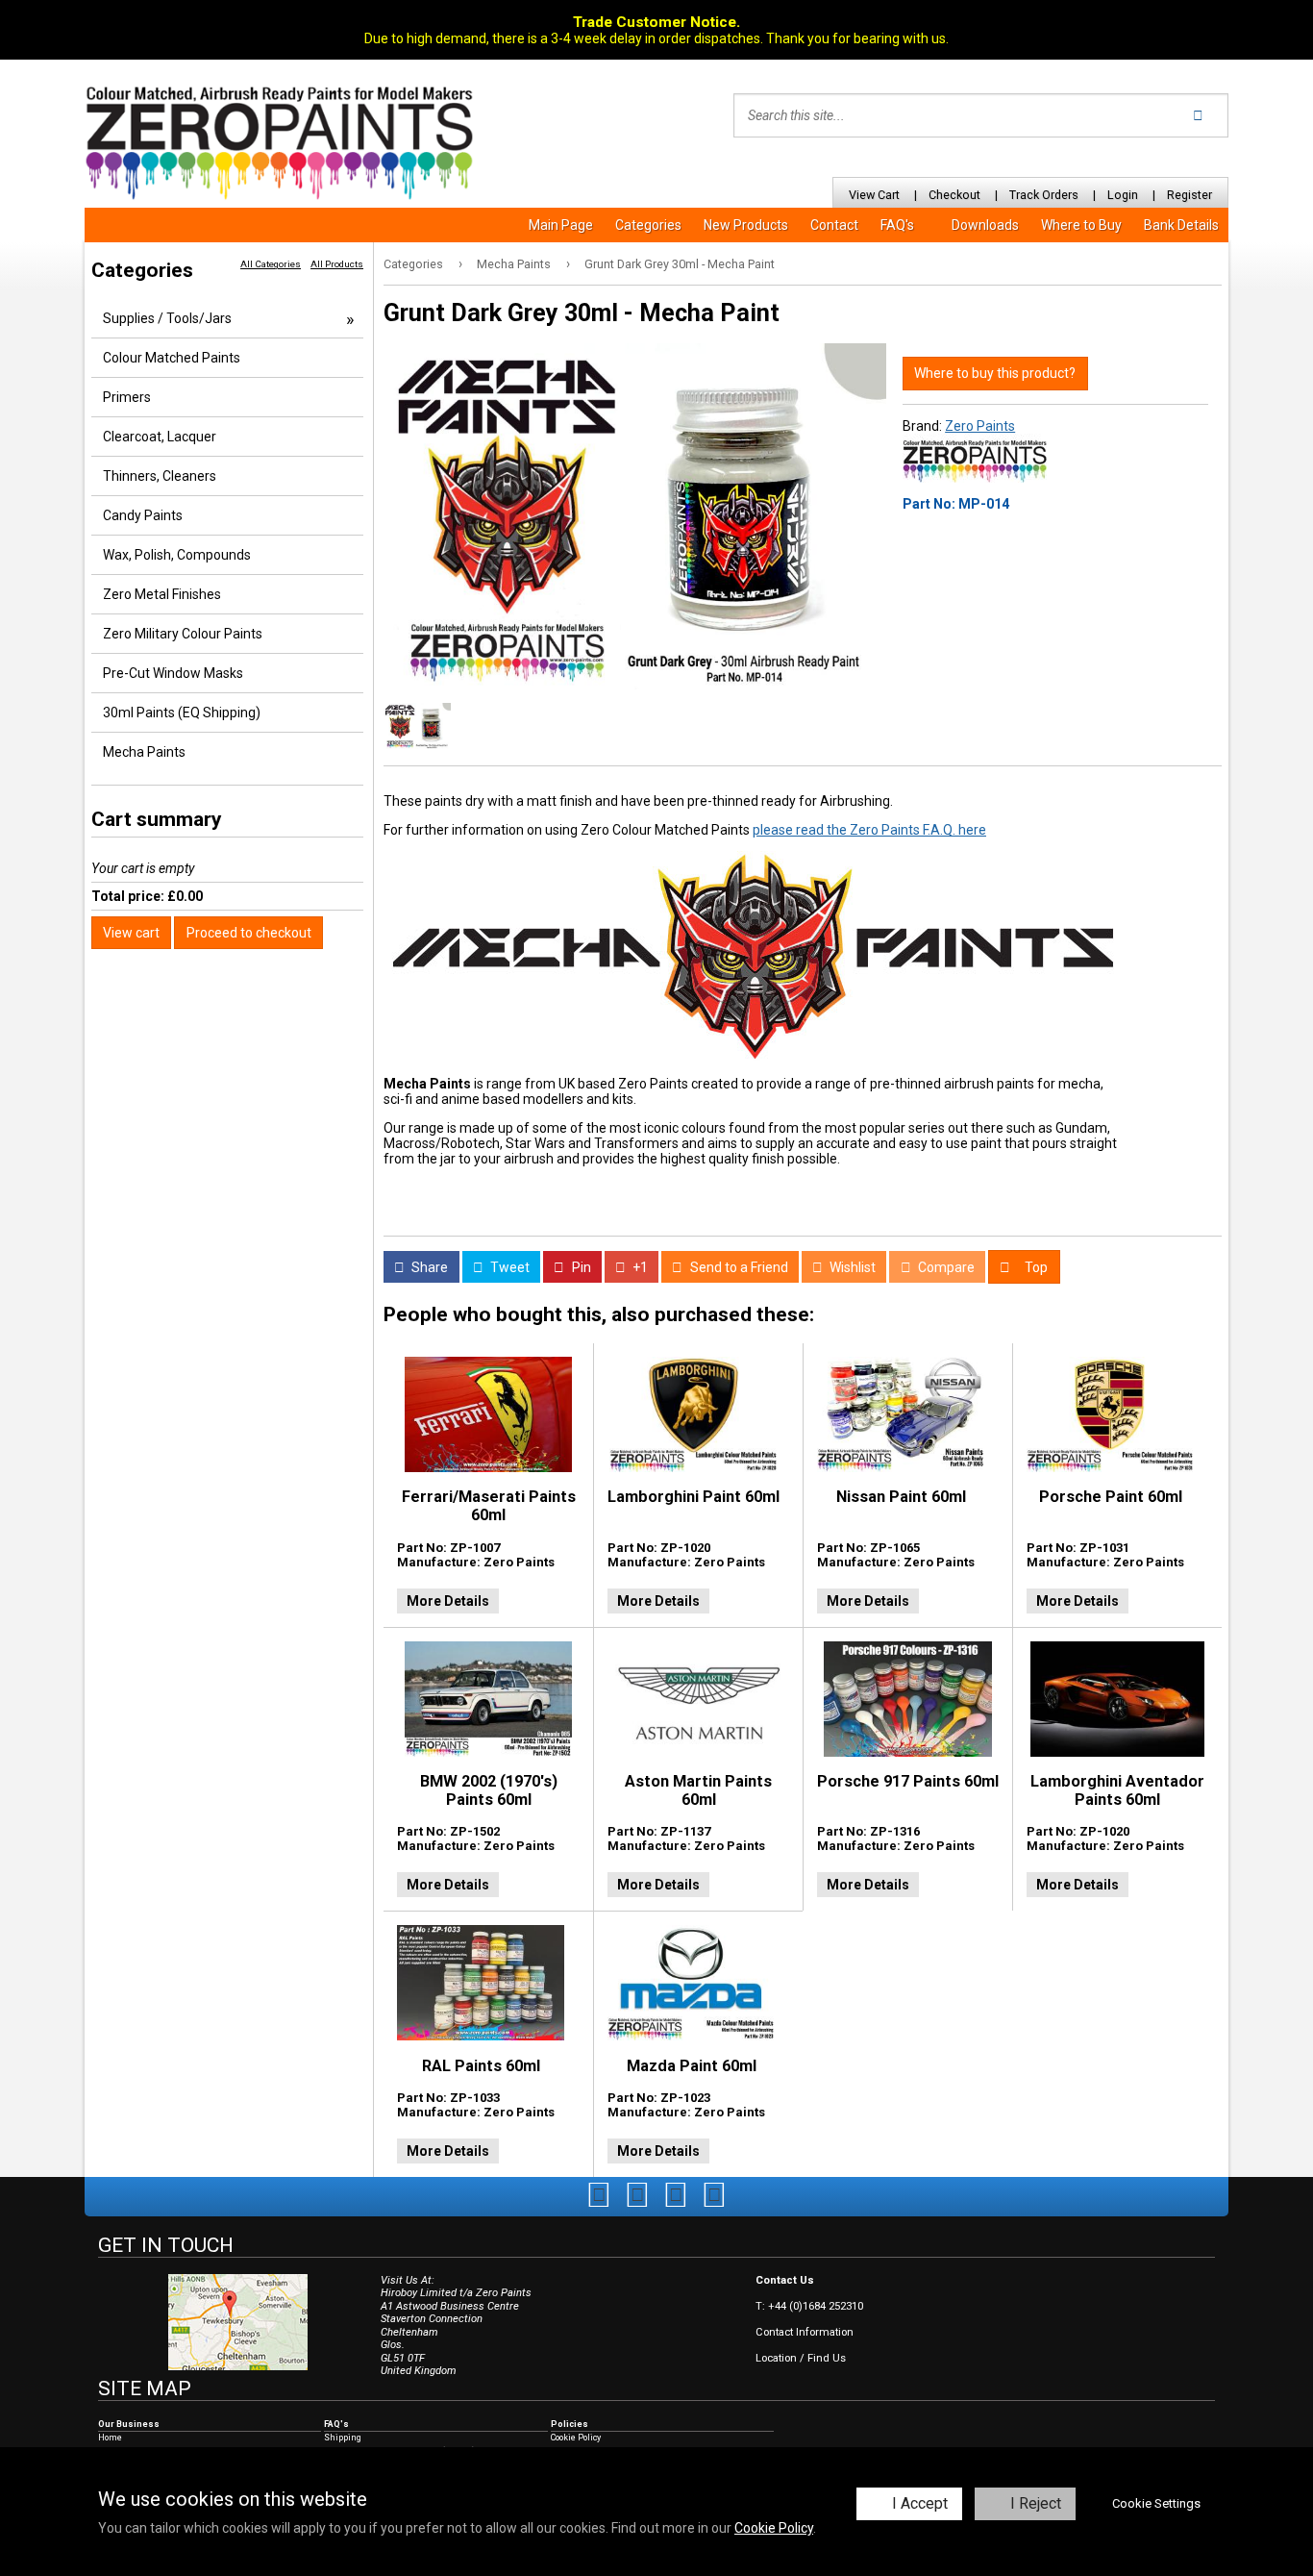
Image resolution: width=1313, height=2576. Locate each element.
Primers (127, 397)
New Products (746, 225)
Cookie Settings (1156, 2503)
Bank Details (1181, 225)
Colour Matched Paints (172, 358)
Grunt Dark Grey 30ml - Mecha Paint (680, 264)
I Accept (920, 2503)
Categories (648, 225)
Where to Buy (1081, 225)
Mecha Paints (514, 264)
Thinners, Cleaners (160, 476)
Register (1189, 195)
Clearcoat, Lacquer (160, 437)
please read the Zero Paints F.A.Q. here (869, 830)
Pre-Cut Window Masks (173, 673)
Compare (945, 1267)
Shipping (343, 2438)
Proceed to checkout (249, 933)
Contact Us (785, 2280)
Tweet (508, 1267)
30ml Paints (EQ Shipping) (182, 713)
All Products (337, 264)
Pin (580, 1267)
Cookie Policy (774, 2528)
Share (428, 1267)
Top (1035, 1267)
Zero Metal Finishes (162, 594)
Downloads (985, 225)
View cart (131, 933)
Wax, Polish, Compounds (177, 555)
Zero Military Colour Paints (183, 634)
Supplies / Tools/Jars (167, 318)
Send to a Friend (738, 1267)
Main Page (561, 225)
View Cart (874, 195)
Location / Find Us (801, 2358)
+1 (639, 1267)
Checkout (954, 195)
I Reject (1036, 2503)
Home (110, 2438)
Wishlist (851, 1267)
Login (1123, 195)
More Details (448, 1601)
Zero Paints (980, 426)
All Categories (271, 264)
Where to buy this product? (995, 373)
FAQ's (897, 225)
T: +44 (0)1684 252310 (809, 2306)
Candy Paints (143, 515)
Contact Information (805, 2332)
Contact (834, 225)
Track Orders (1044, 195)
